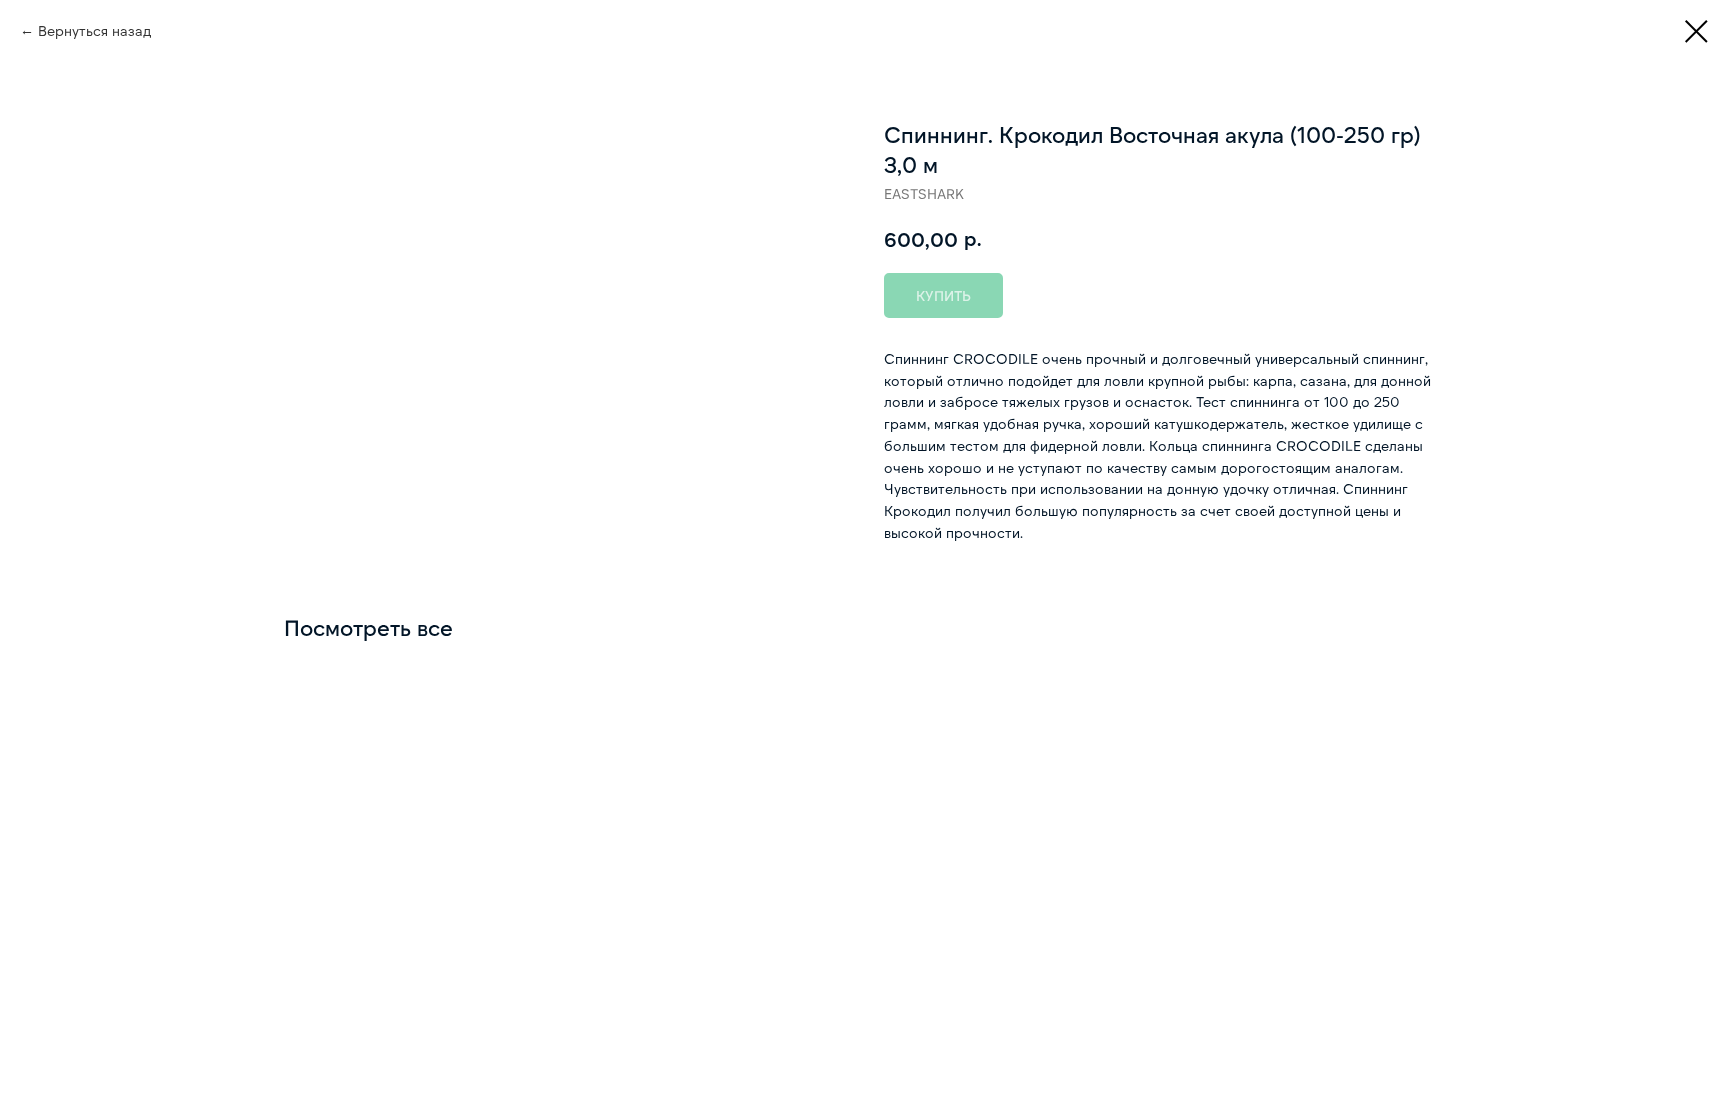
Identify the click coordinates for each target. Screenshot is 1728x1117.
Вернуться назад (94, 30)
